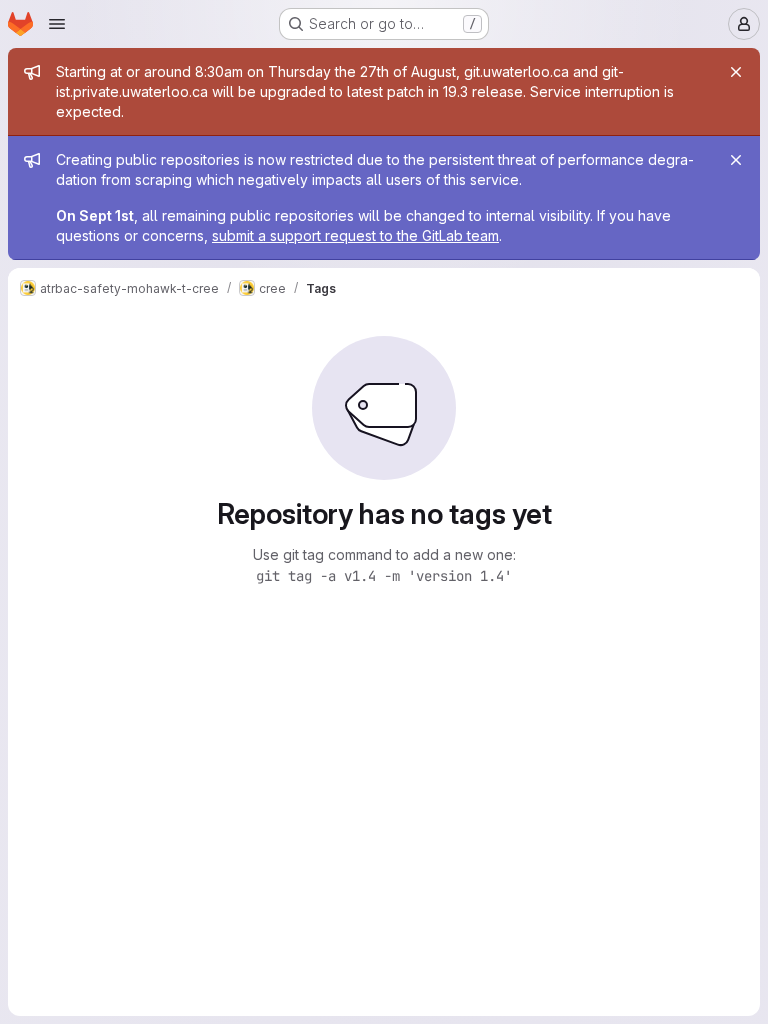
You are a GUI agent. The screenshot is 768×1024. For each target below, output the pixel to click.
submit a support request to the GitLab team (355, 235)
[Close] (736, 72)
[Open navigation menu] (57, 24)
